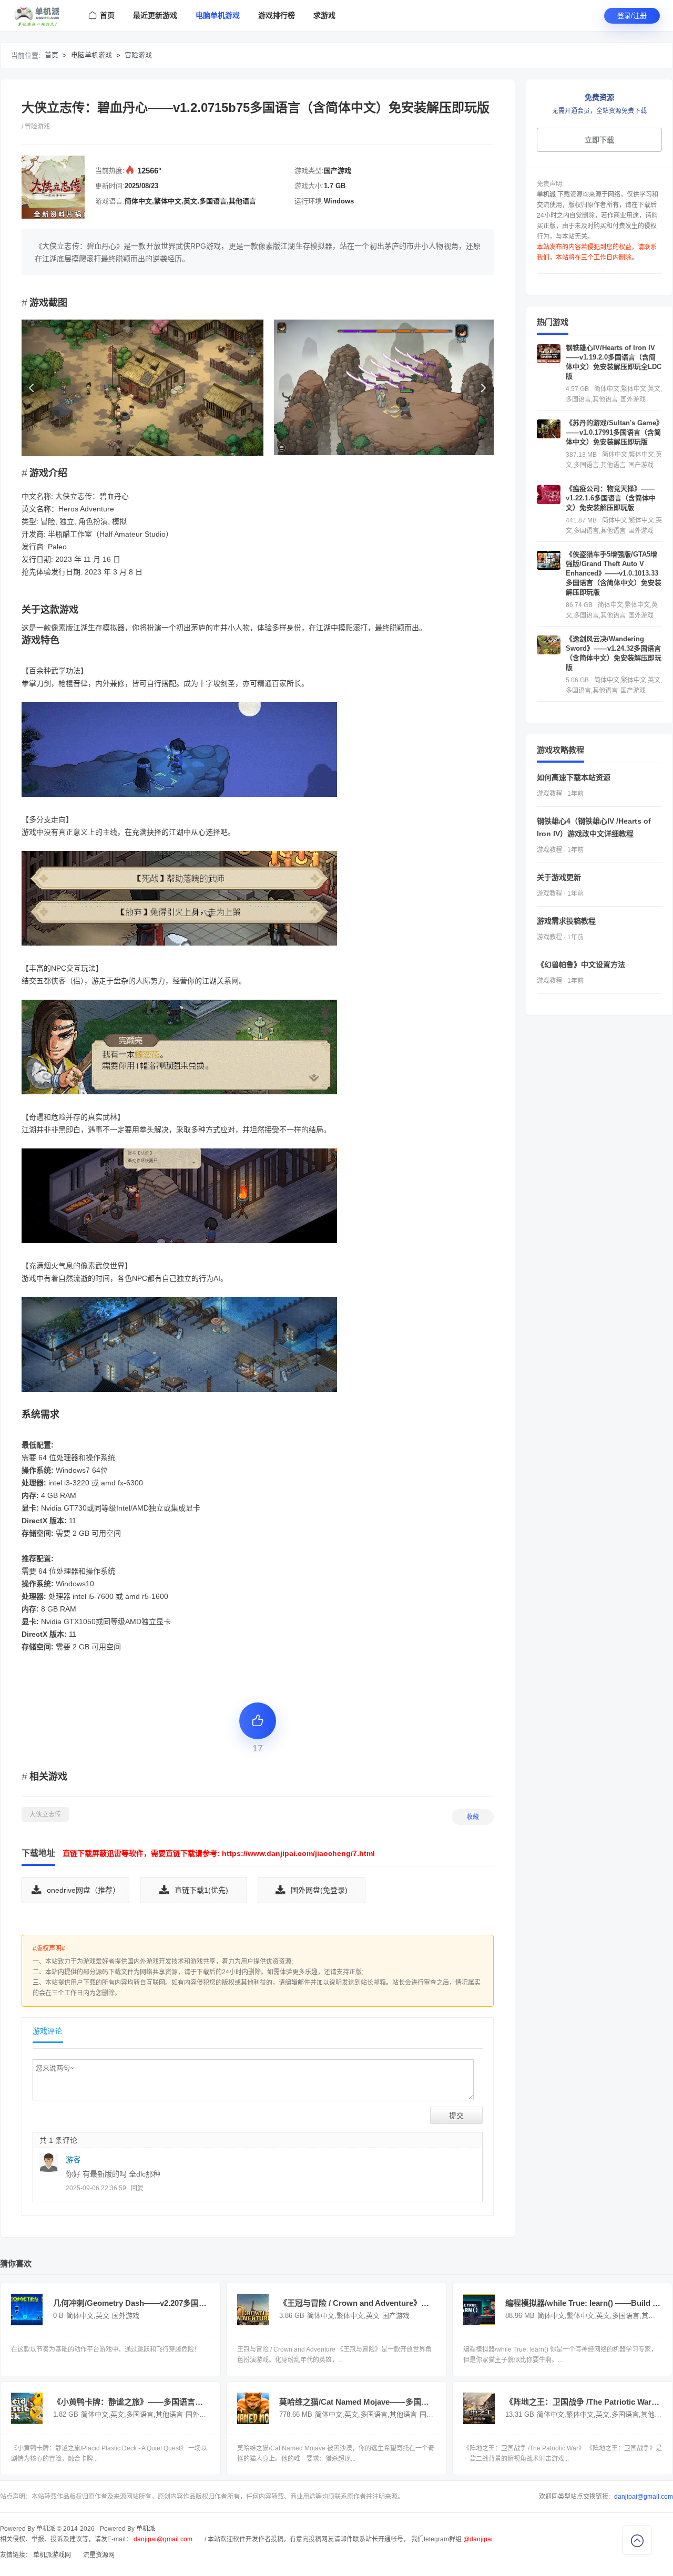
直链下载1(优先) (201, 1890)
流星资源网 (99, 2555)
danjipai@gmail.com (644, 2497)
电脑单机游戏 (91, 55)
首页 (52, 55)
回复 (137, 2188)
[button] (483, 388)
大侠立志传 (45, 1814)
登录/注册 (632, 16)
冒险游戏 (138, 55)
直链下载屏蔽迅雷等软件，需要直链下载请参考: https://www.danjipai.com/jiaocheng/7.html (219, 1853)
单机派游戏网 (52, 2555)
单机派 (146, 2529)
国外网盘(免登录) (319, 1890)
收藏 (473, 1817)
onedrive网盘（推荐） (83, 1890)
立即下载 (599, 140)
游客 (73, 2160)
